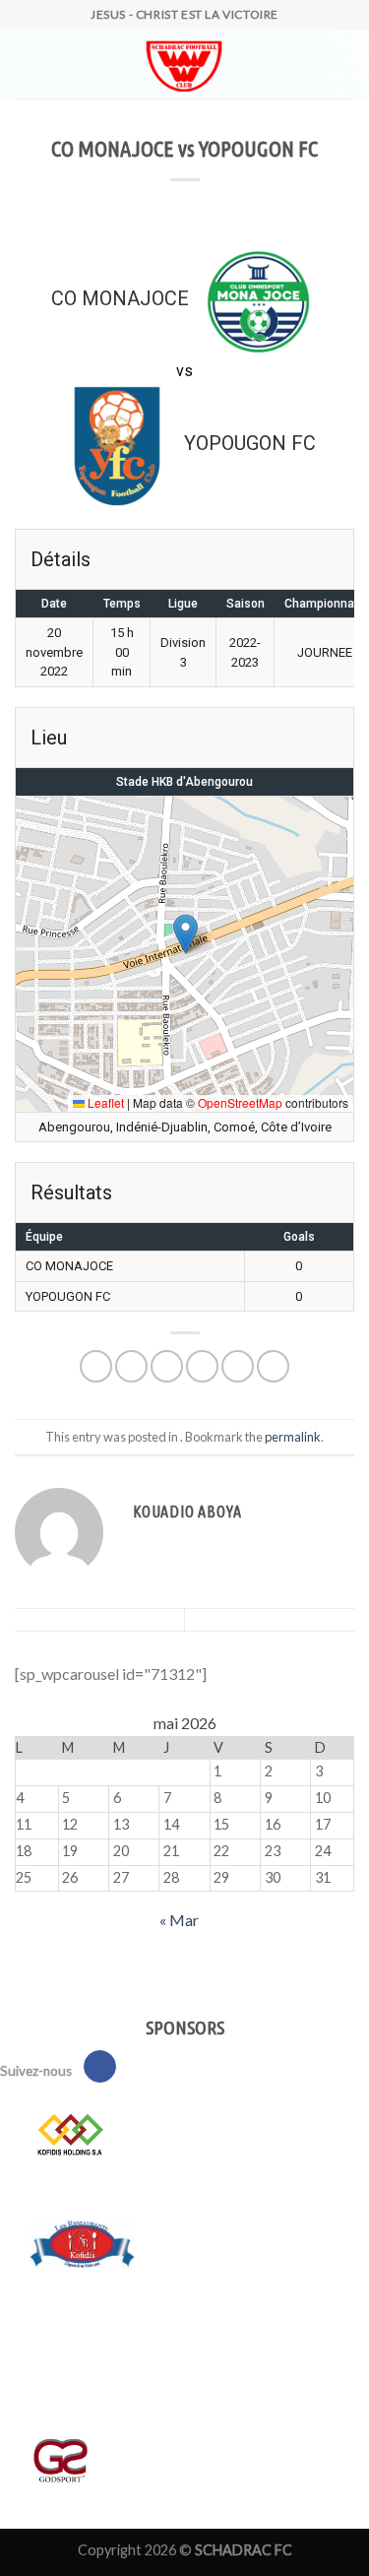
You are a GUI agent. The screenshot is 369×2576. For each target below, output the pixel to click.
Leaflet (104, 1102)
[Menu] (27, 64)
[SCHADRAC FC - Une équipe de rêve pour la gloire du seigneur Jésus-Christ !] (184, 64)
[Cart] (62, 64)
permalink (293, 1437)
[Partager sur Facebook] (131, 1366)
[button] (185, 934)
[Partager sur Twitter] (167, 1366)
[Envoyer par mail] (202, 1366)
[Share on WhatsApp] (96, 1366)
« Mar (179, 1920)
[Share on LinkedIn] (273, 1366)
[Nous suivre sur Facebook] (100, 2067)
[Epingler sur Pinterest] (238, 1366)
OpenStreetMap (240, 1102)
